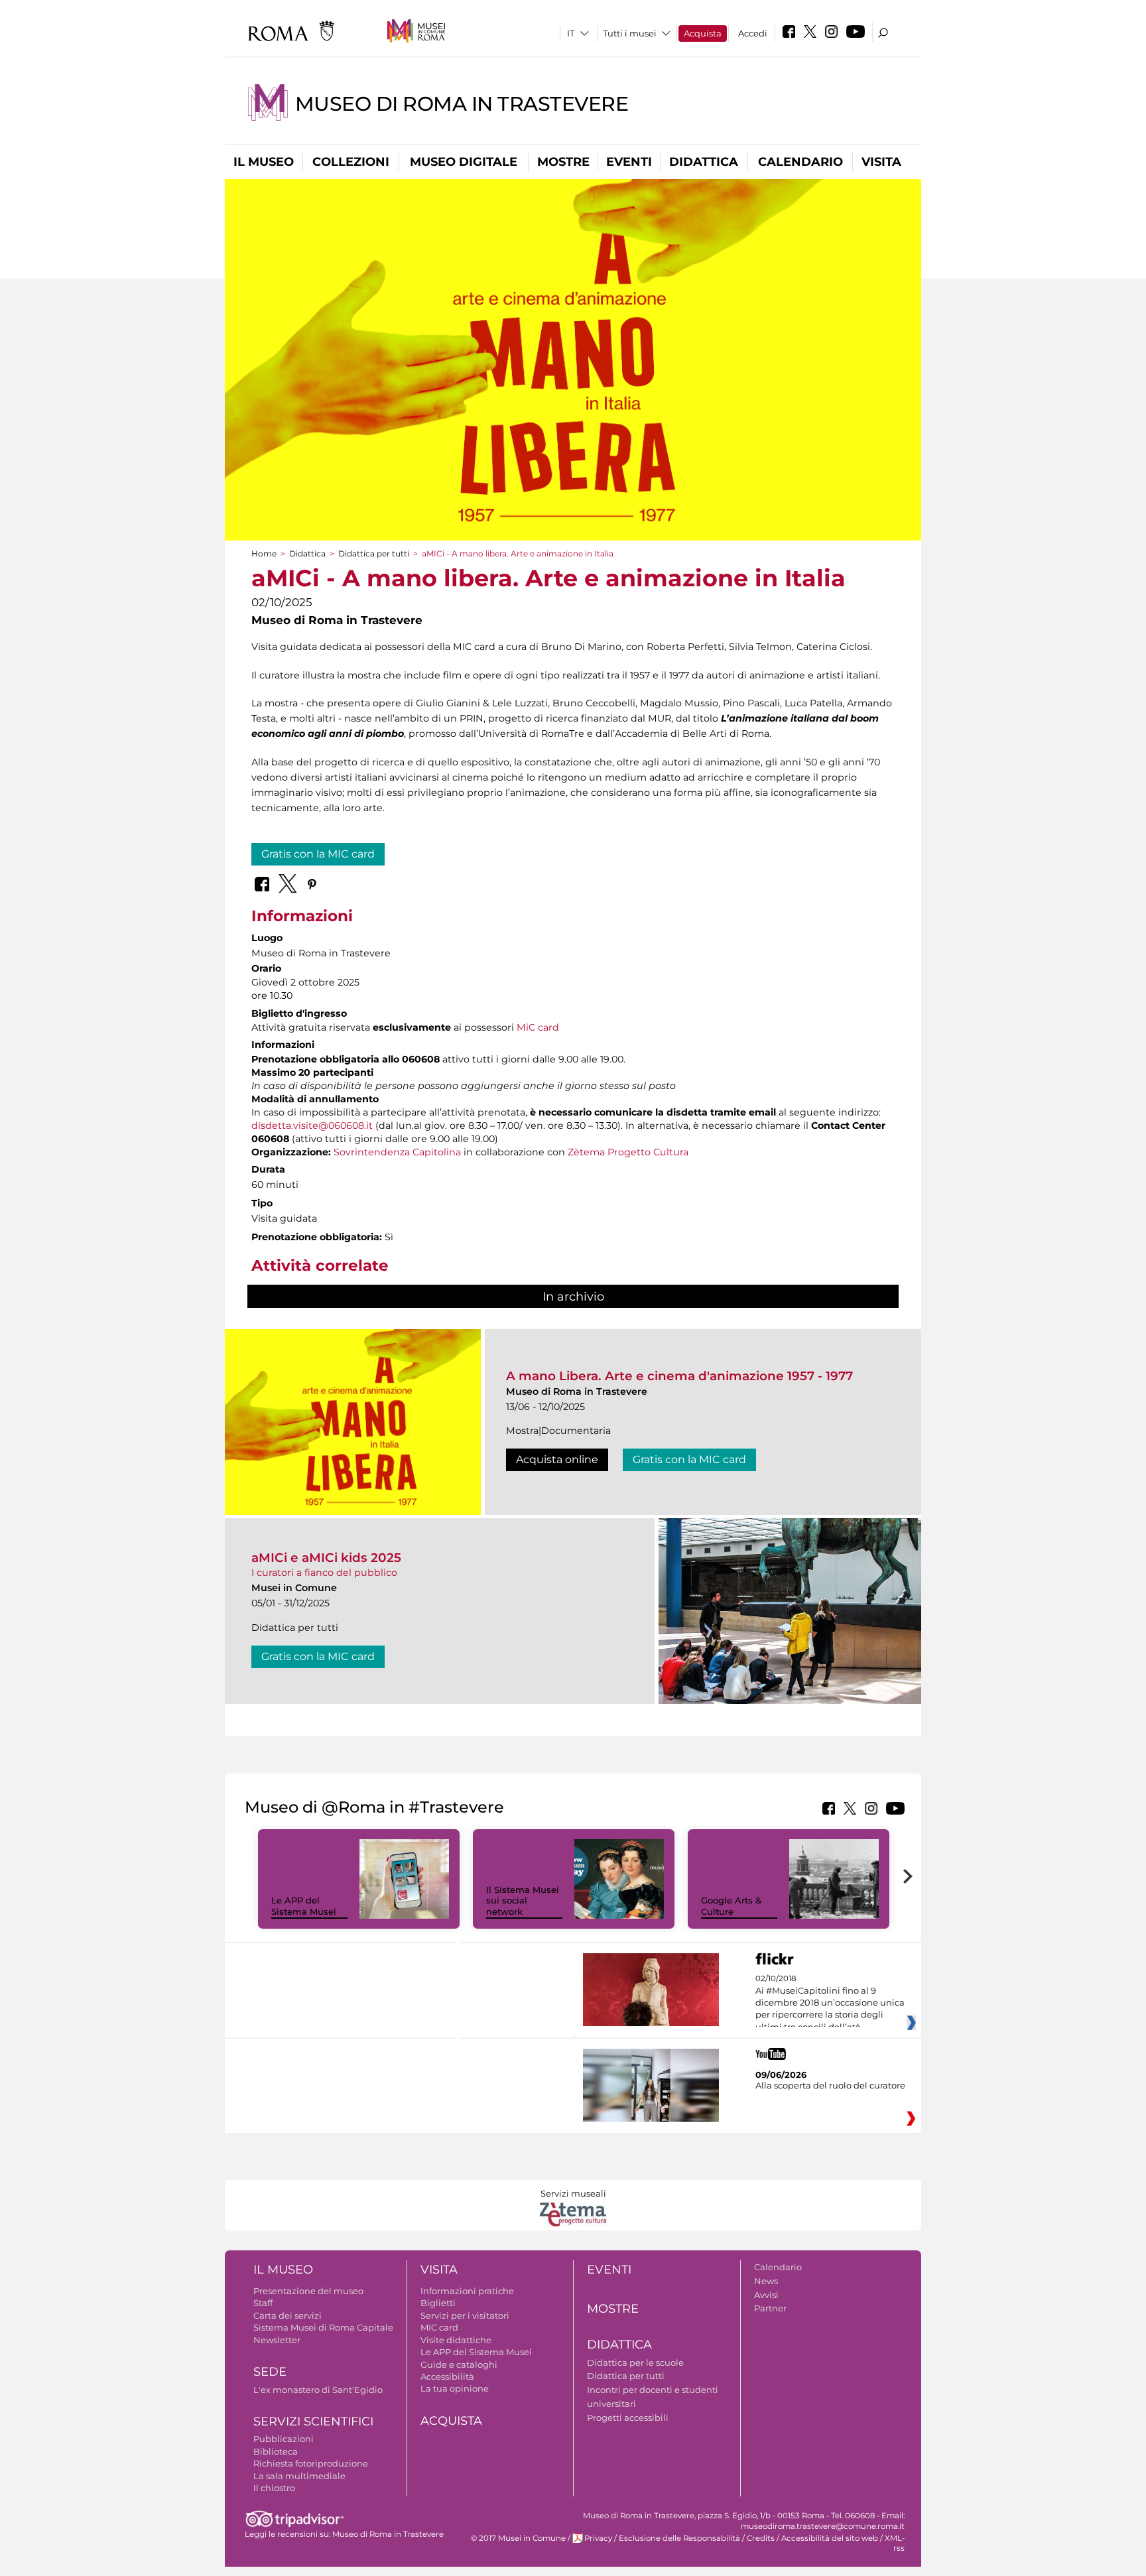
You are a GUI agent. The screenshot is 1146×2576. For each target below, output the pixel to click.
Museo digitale (464, 162)
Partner (770, 2308)
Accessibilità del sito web (830, 2538)
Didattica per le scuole (635, 2362)
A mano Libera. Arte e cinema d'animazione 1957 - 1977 (679, 1376)
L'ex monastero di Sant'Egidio (318, 2390)
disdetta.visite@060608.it (312, 1126)
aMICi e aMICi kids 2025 (326, 1558)
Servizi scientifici (313, 2421)
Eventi (629, 162)
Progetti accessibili (628, 2417)
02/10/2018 (830, 2003)
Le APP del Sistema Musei (304, 1906)
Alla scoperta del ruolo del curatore (830, 2085)
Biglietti (438, 2303)
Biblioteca (276, 2451)
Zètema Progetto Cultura (628, 1152)
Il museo (264, 162)
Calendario (800, 162)
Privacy (598, 2538)
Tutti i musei (630, 33)
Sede (270, 2372)
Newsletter (277, 2340)
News (766, 2281)
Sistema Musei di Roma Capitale (323, 2327)
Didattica (704, 162)
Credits (761, 2538)
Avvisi (766, 2295)
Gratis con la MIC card (318, 854)
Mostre (563, 162)
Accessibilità (447, 2376)
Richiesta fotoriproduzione (311, 2463)
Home (264, 553)
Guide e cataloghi (459, 2364)
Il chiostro (274, 2488)
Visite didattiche (456, 2340)
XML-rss (895, 2543)
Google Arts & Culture (731, 1906)
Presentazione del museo (308, 2291)
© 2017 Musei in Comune (518, 2538)
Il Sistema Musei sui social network (523, 1901)
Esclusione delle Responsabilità (679, 2538)
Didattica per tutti (374, 553)
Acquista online (557, 1459)
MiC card (538, 1027)
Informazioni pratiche (467, 2291)
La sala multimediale (299, 2476)
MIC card (439, 2327)
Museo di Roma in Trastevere (462, 104)
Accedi (753, 33)
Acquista (703, 33)
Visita (881, 162)
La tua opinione (455, 2388)
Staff (263, 2303)
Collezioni (351, 162)
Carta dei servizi (287, 2315)
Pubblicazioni (284, 2439)
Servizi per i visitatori (465, 2315)
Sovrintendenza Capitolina (397, 1152)
